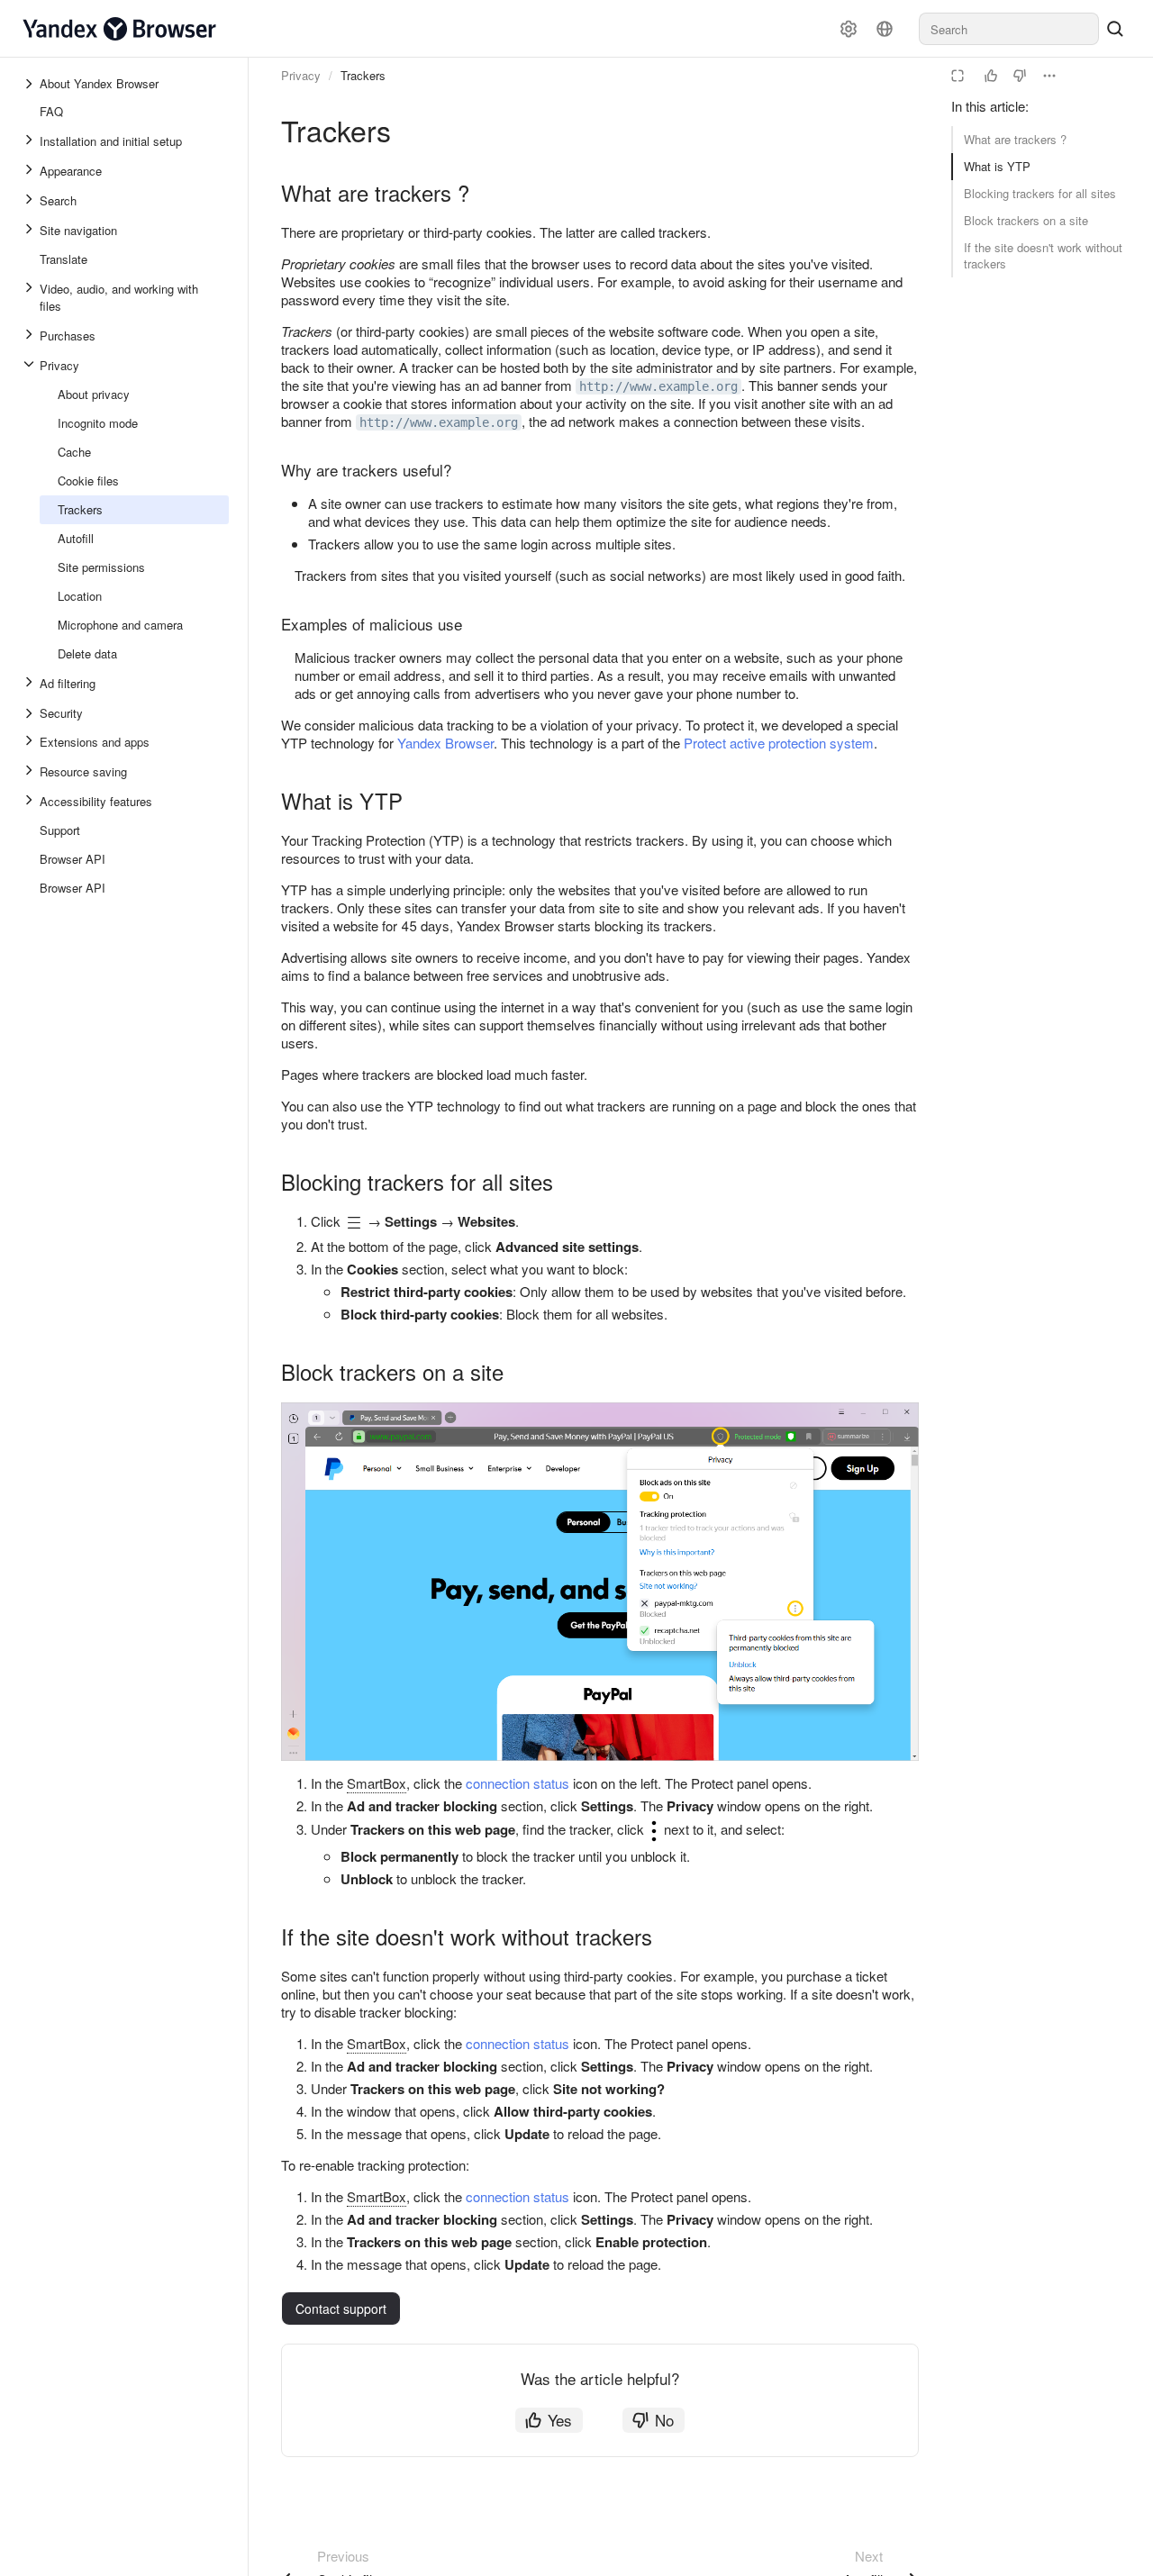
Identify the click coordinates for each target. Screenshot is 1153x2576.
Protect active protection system (779, 743)
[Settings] (849, 29)
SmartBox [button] (377, 1783)
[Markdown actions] (1049, 76)
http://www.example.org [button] (658, 386)
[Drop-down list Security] (31, 713)
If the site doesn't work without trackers (1043, 255)
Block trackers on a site (1026, 220)
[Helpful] (991, 76)
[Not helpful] (1020, 76)
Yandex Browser (445, 743)
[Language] (885, 29)
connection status (517, 1783)
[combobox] (1009, 29)
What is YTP (997, 166)
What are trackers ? (1015, 139)
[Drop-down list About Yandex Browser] (31, 84)
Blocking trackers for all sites (1040, 193)
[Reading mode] (958, 76)
